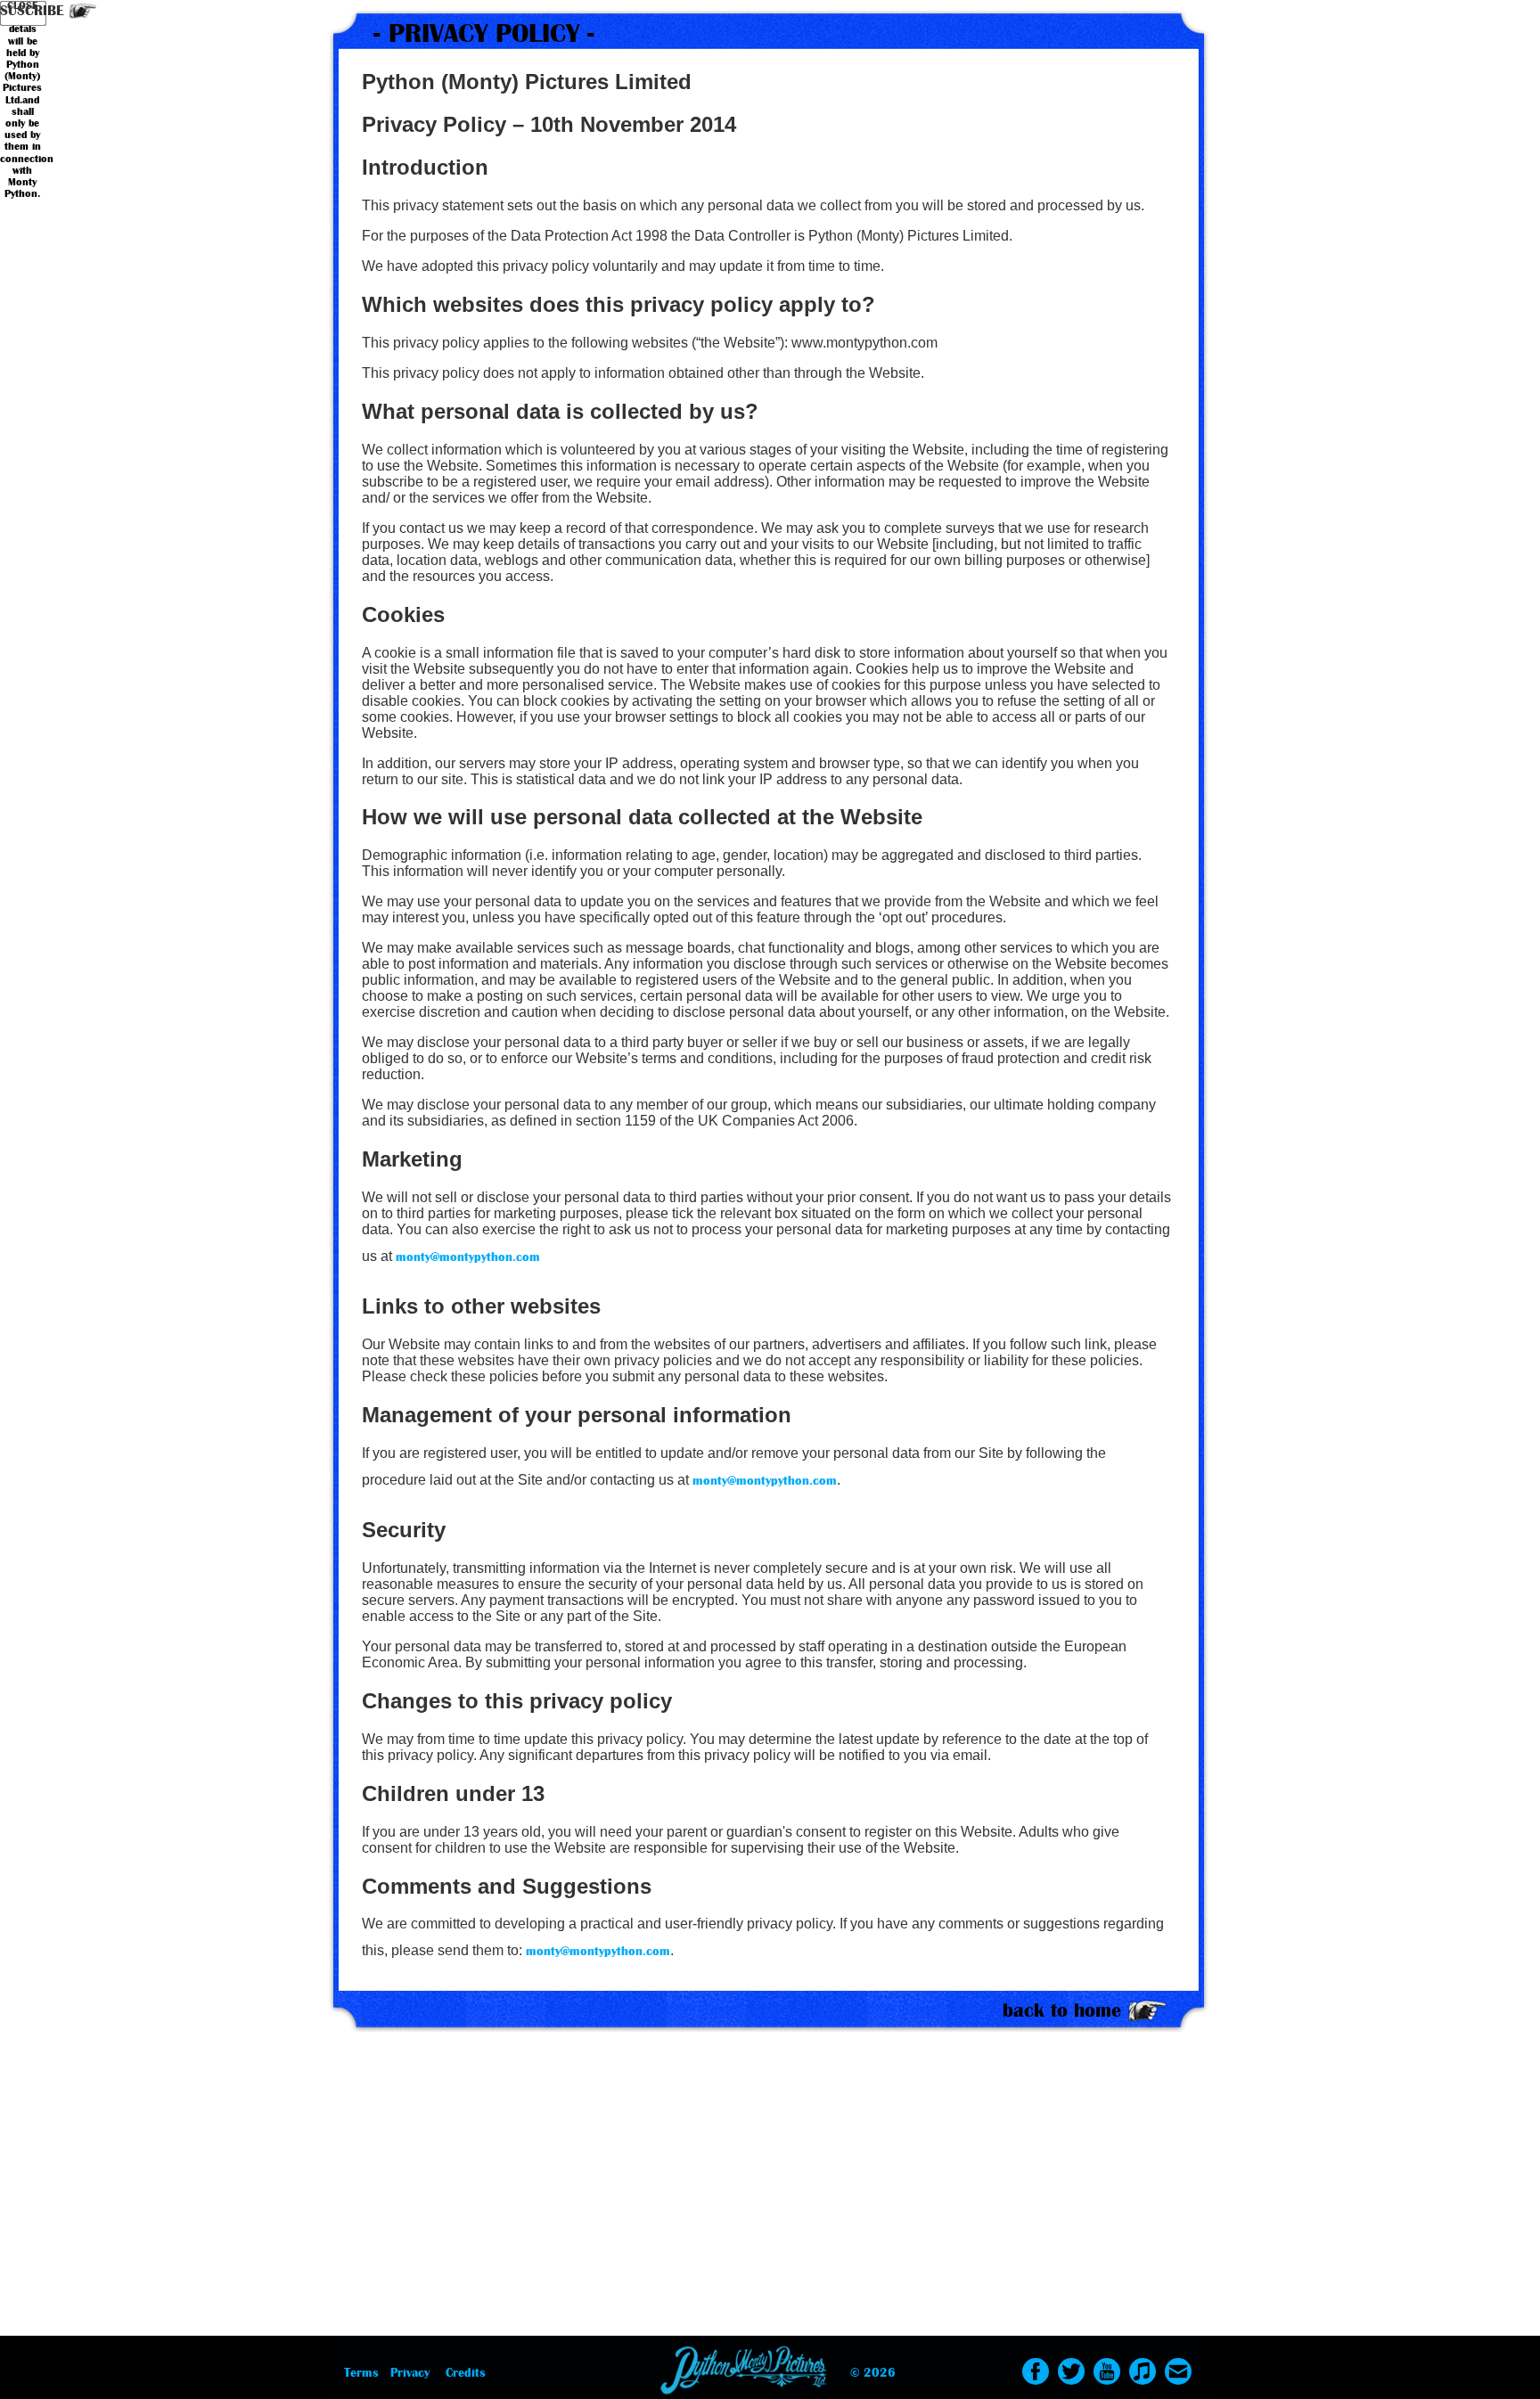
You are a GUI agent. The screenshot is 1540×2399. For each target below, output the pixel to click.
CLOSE (22, 6)
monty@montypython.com (468, 1257)
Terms (361, 2373)
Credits (466, 2373)
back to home (1062, 2010)
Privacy (410, 2373)
